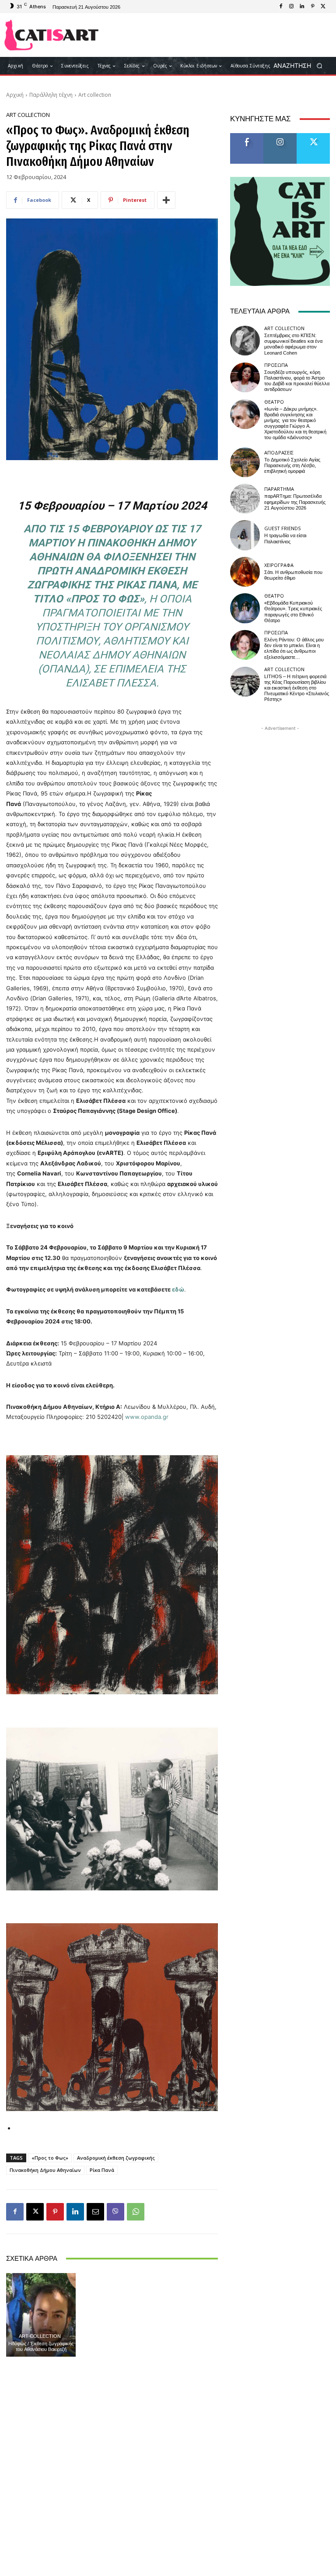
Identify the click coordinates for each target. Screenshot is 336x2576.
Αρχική (15, 95)
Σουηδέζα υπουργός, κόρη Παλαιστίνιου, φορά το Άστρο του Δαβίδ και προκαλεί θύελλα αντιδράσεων (297, 381)
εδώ (178, 1289)
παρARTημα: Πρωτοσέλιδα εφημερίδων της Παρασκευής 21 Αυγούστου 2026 (295, 502)
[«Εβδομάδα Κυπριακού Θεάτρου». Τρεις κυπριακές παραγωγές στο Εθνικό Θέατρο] (245, 608)
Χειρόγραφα (279, 565)
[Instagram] (291, 7)
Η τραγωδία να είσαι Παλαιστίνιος (285, 538)
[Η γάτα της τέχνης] (51, 35)
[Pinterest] (312, 7)
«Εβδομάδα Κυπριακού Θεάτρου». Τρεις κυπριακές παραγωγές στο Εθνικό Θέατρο (293, 612)
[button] (301, 66)
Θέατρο (274, 402)
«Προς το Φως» (50, 2158)
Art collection (95, 95)
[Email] (95, 2212)
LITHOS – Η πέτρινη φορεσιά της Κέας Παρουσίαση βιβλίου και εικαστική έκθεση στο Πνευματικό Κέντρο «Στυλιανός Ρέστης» (297, 688)
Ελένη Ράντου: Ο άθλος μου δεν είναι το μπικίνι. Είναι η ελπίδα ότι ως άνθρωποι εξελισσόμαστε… (294, 649)
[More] (166, 200)
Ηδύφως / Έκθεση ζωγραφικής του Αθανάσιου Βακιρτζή (41, 2347)
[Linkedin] (302, 7)
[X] (323, 7)
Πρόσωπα (276, 365)
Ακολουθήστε (283, 136)
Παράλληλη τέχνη (51, 95)
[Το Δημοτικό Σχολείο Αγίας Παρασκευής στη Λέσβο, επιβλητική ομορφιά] (245, 462)
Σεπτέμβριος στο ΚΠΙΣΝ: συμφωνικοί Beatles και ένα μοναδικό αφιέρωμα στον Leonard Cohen (293, 344)
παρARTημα (279, 489)
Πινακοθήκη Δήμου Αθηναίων (45, 2170)
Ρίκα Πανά (102, 2170)
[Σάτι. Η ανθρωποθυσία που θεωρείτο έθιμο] (245, 572)
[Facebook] (281, 7)
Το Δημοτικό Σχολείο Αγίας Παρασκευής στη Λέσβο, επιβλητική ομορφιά (292, 466)
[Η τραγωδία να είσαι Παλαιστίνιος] (245, 535)
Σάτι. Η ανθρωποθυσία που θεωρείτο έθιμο (293, 575)
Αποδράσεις (279, 452)
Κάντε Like (247, 136)
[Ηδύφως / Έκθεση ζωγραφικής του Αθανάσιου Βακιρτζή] (41, 2315)
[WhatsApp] (136, 2212)
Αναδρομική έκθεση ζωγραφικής (116, 2158)
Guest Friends (282, 528)
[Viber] (115, 2212)
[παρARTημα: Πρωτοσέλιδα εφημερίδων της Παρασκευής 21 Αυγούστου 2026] (245, 499)
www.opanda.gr (147, 1417)
